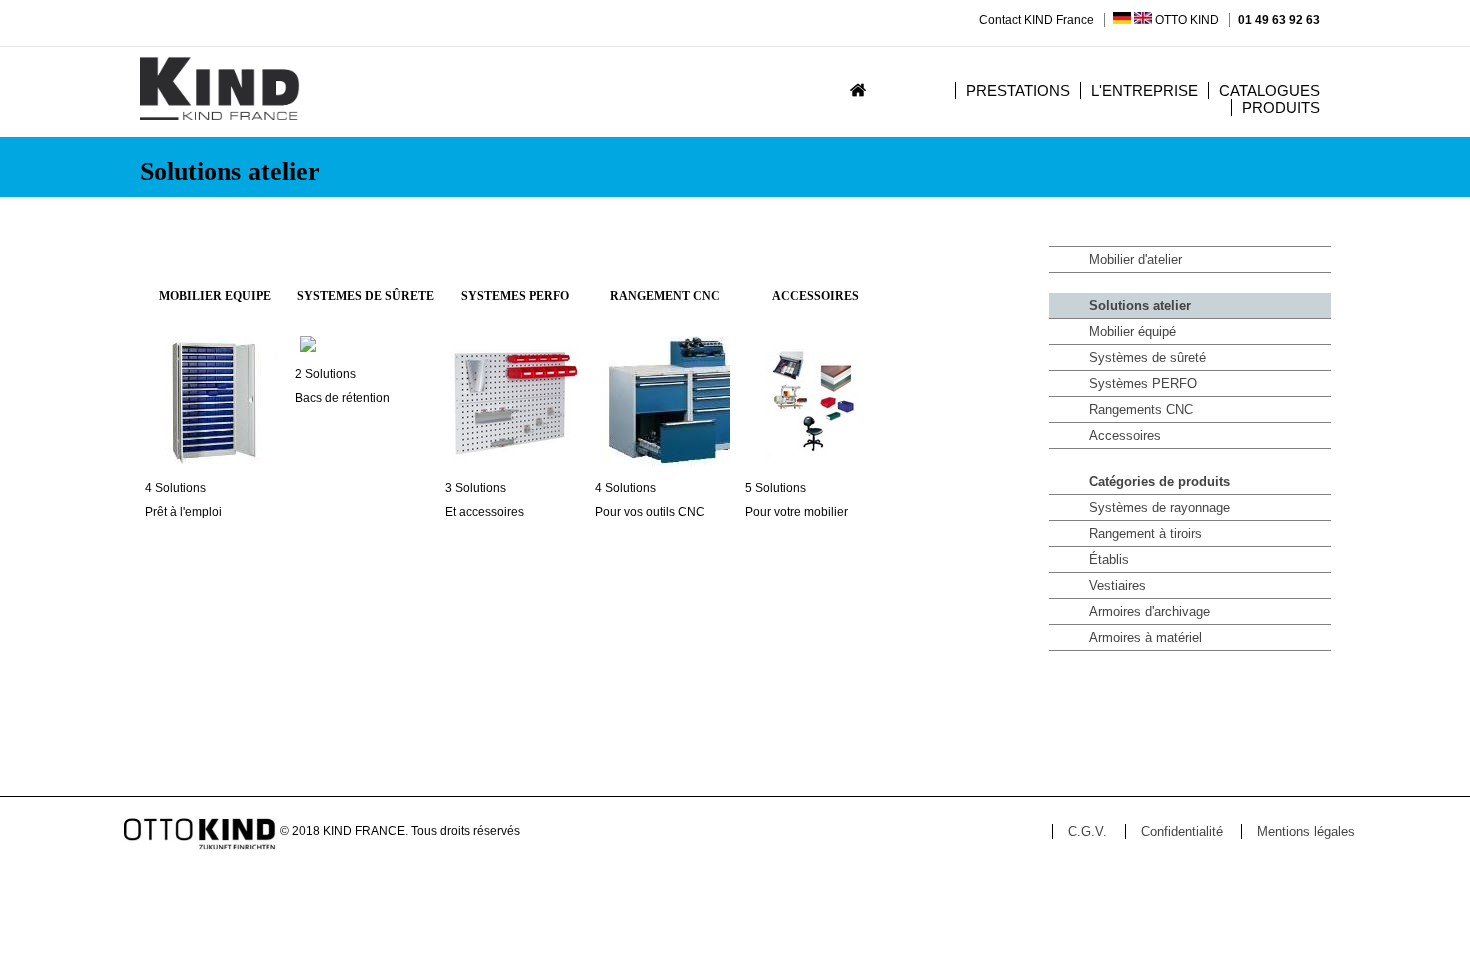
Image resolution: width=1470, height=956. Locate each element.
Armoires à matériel (1145, 637)
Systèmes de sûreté (1147, 357)
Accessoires (1125, 435)
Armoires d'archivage (1149, 611)
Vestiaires (1117, 585)
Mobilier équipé (1132, 331)
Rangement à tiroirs (1145, 533)
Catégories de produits (1159, 481)
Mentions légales (1306, 831)
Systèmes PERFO (1143, 383)
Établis (1109, 559)
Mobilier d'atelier (1135, 259)
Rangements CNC (1141, 409)
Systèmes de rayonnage (1159, 507)
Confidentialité (1182, 831)
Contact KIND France (1036, 20)
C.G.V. (1087, 831)
